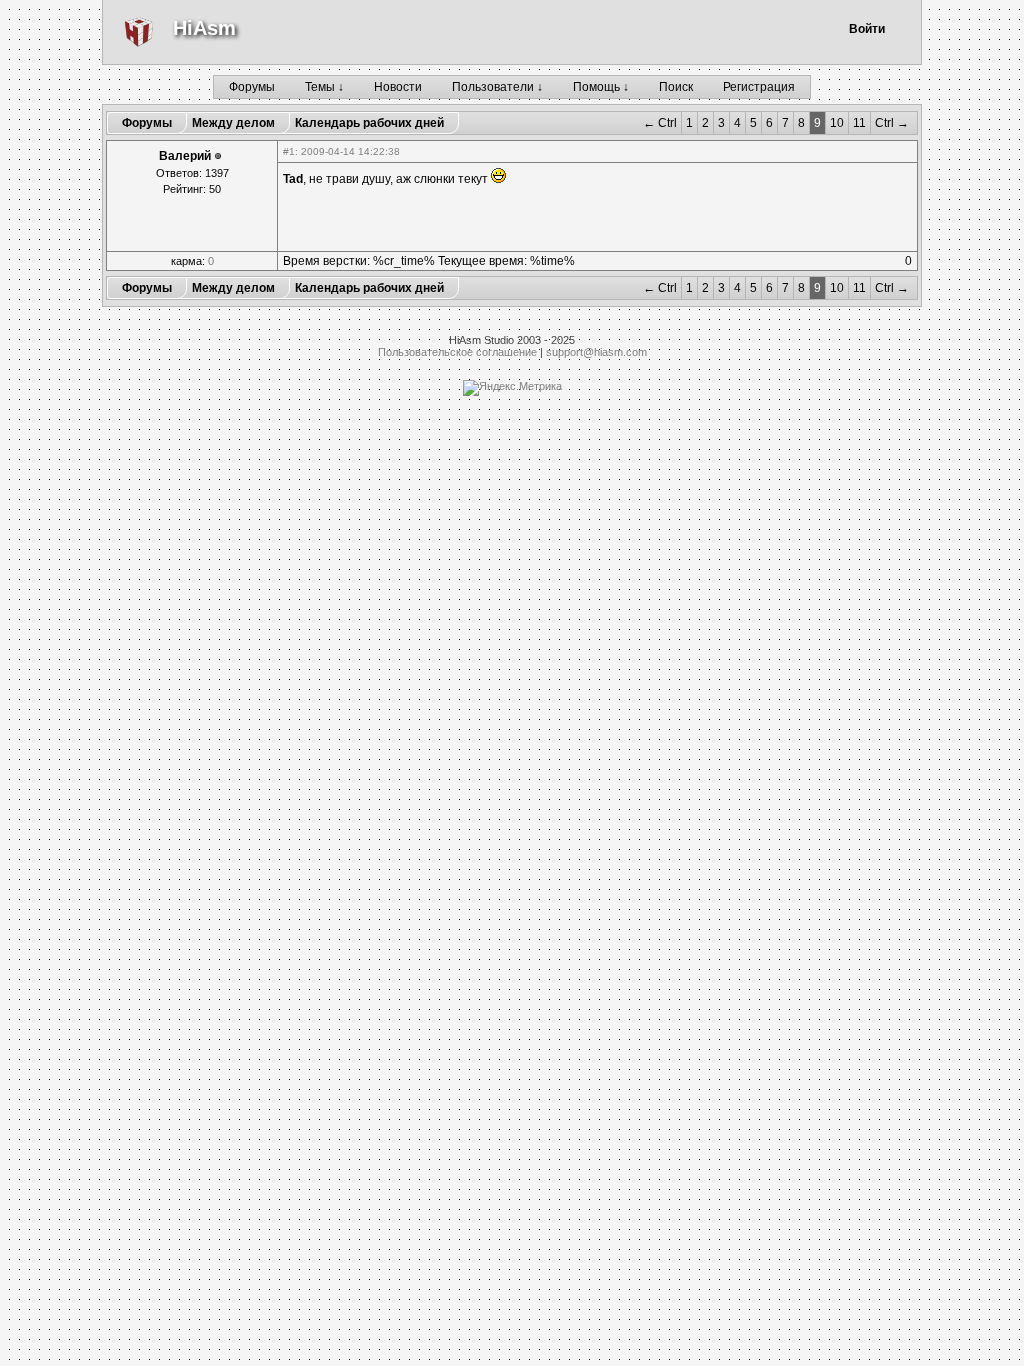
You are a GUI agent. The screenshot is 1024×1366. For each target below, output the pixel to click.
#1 (289, 151)
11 (859, 123)
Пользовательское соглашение (457, 352)
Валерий (185, 156)
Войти (867, 29)
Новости (398, 87)
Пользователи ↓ (497, 87)
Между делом (233, 123)
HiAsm (204, 28)
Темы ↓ (324, 87)
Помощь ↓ (601, 87)
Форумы (252, 87)
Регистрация (759, 87)
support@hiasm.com (596, 352)
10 (837, 123)
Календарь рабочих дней (369, 123)
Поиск (676, 87)
